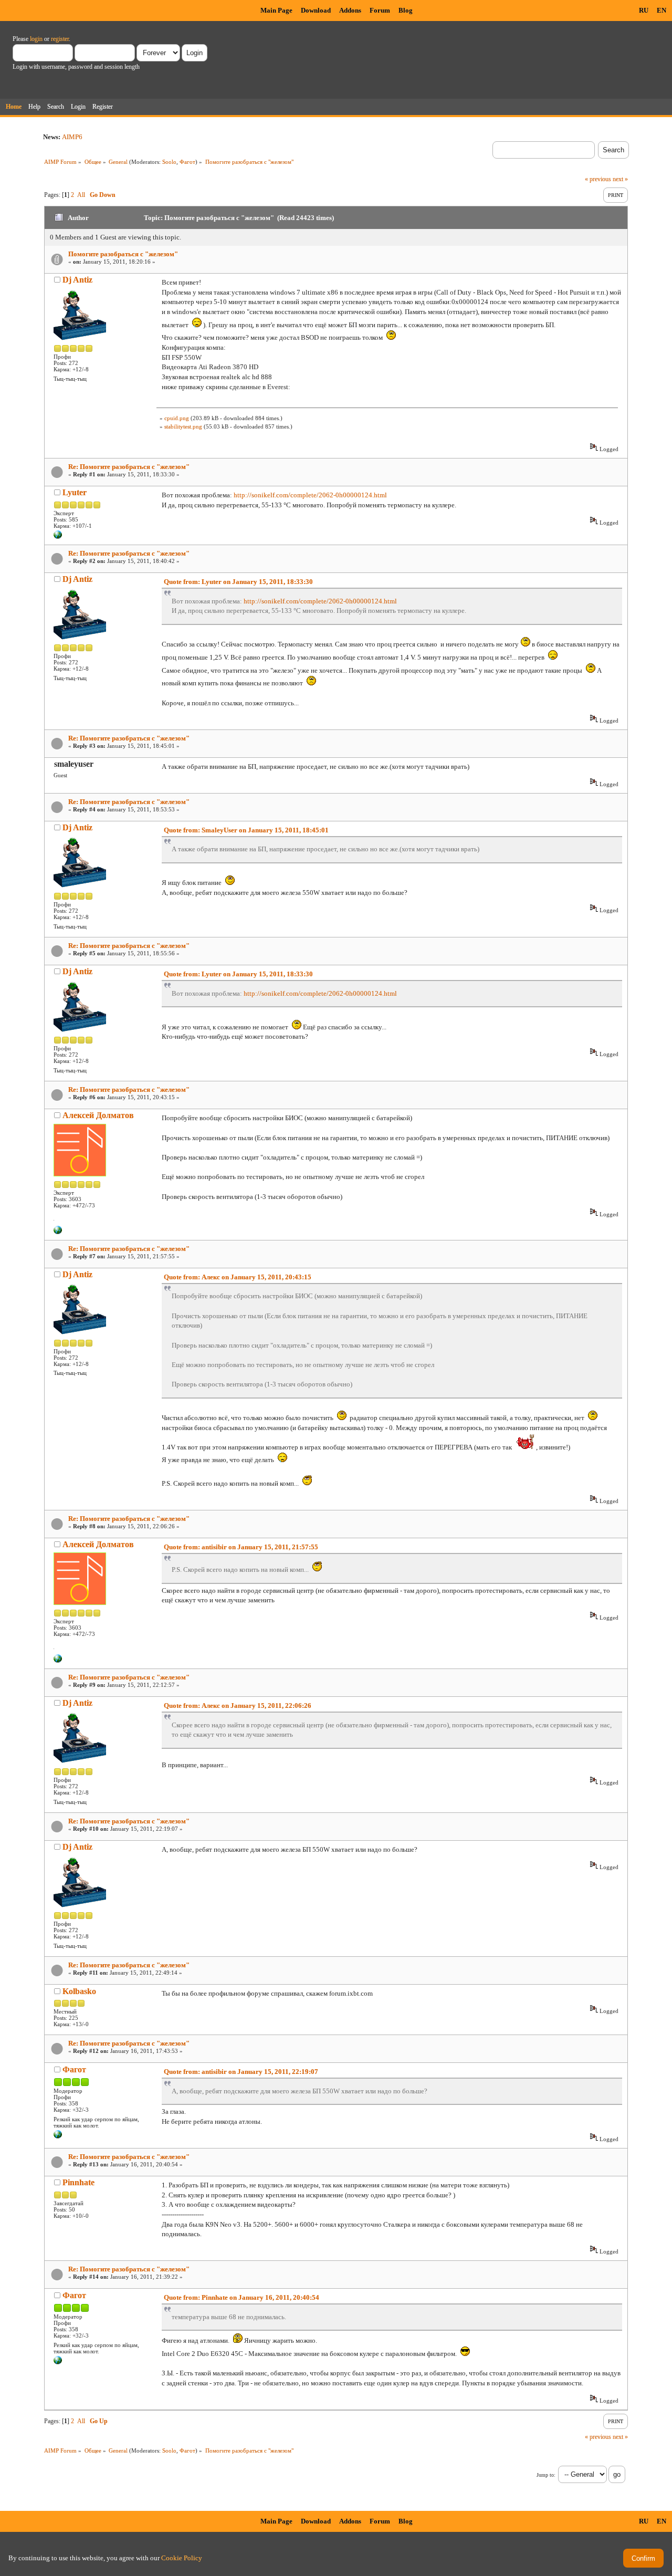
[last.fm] (58, 537)
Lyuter (75, 492)
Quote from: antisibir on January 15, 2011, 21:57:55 (241, 1547)
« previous (598, 179)
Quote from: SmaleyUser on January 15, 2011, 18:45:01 (246, 830)
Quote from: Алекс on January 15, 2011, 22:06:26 (238, 1706)
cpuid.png (177, 418)
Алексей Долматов (98, 1115)
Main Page (276, 10)
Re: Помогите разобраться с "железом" (129, 467)
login (36, 39)
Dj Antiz (77, 280)
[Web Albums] (58, 2136)
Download (316, 10)
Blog (406, 10)
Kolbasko (79, 1991)
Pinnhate (78, 2182)
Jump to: (546, 2475)
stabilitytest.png (183, 426)
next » (620, 179)
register (60, 39)
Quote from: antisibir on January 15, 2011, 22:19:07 (241, 2072)
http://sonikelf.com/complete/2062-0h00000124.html (310, 495)
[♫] (58, 1232)
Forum (380, 10)
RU (644, 10)
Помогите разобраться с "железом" (123, 254)
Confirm (643, 2558)
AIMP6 (72, 137)
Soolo (169, 162)
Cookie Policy (182, 2558)
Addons (350, 10)
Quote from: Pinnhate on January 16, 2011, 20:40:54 (241, 2297)
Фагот (187, 162)
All (81, 195)
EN (661, 10)
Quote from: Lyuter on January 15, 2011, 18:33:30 (238, 582)
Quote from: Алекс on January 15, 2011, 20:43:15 (238, 1277)
